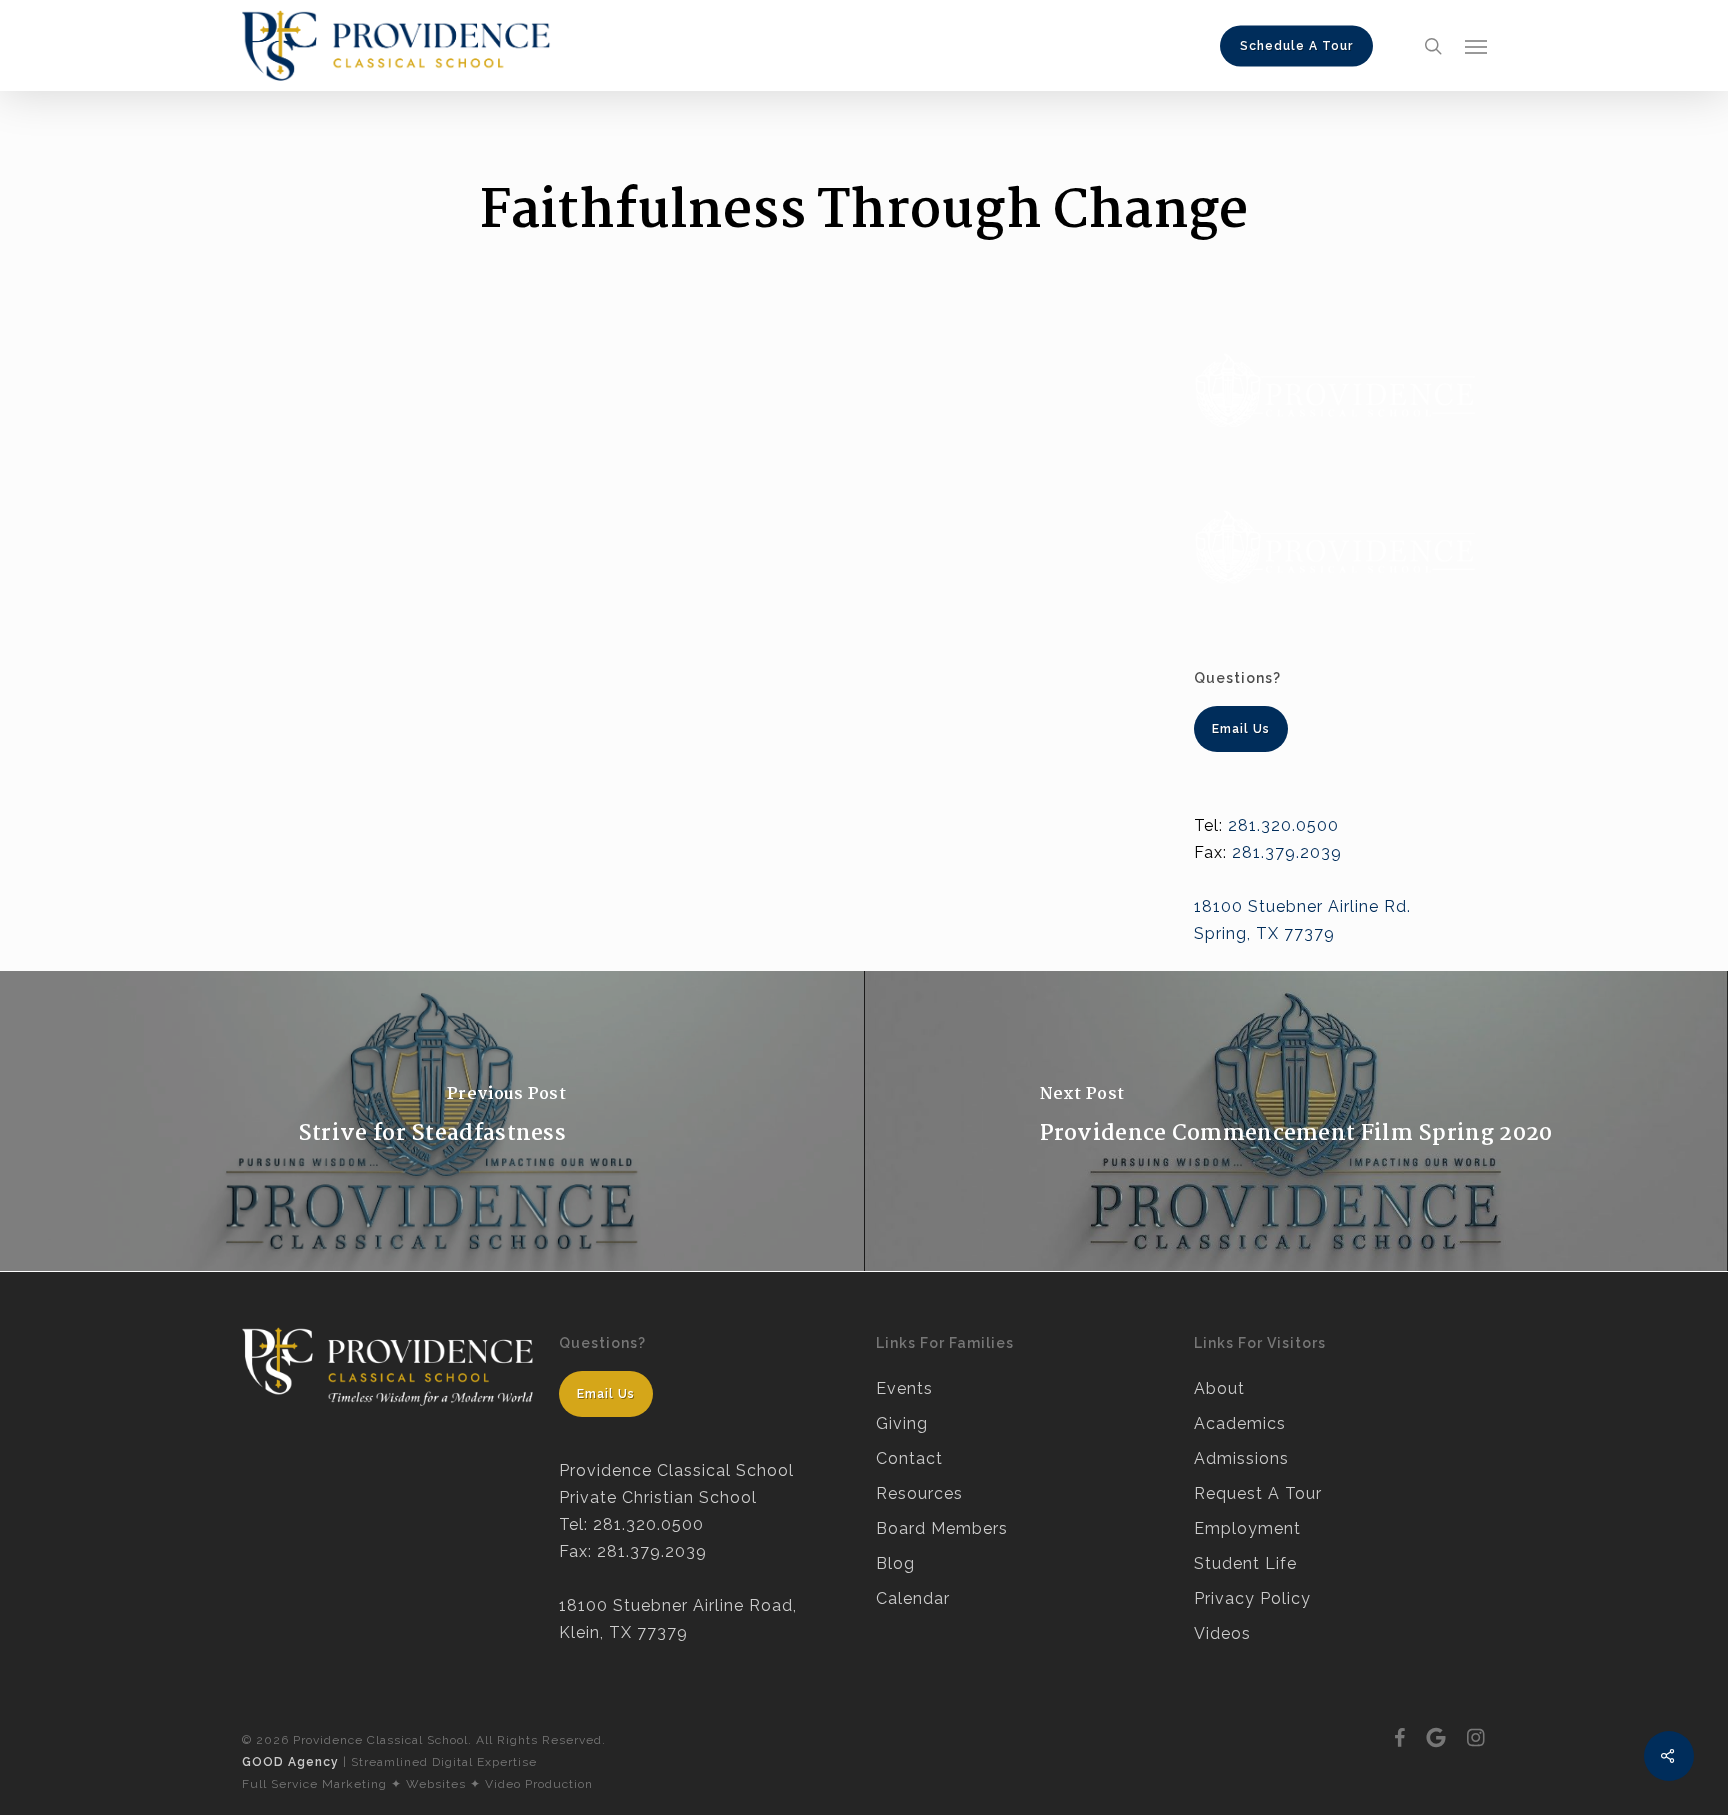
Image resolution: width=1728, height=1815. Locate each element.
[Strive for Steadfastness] (432, 1121)
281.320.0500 (1283, 825)
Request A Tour (1258, 1493)
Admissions (1241, 1458)
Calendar (913, 1598)
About (1219, 1388)
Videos (1222, 1633)
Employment (1247, 1528)
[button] (1476, 46)
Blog (895, 1563)
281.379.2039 (1287, 852)
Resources (919, 1493)
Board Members (942, 1528)
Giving (902, 1423)
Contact (909, 1458)
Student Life (1245, 1563)
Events (904, 1388)
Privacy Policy (1252, 1598)
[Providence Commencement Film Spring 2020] (1296, 1121)
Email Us (606, 1394)
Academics (1240, 1423)
